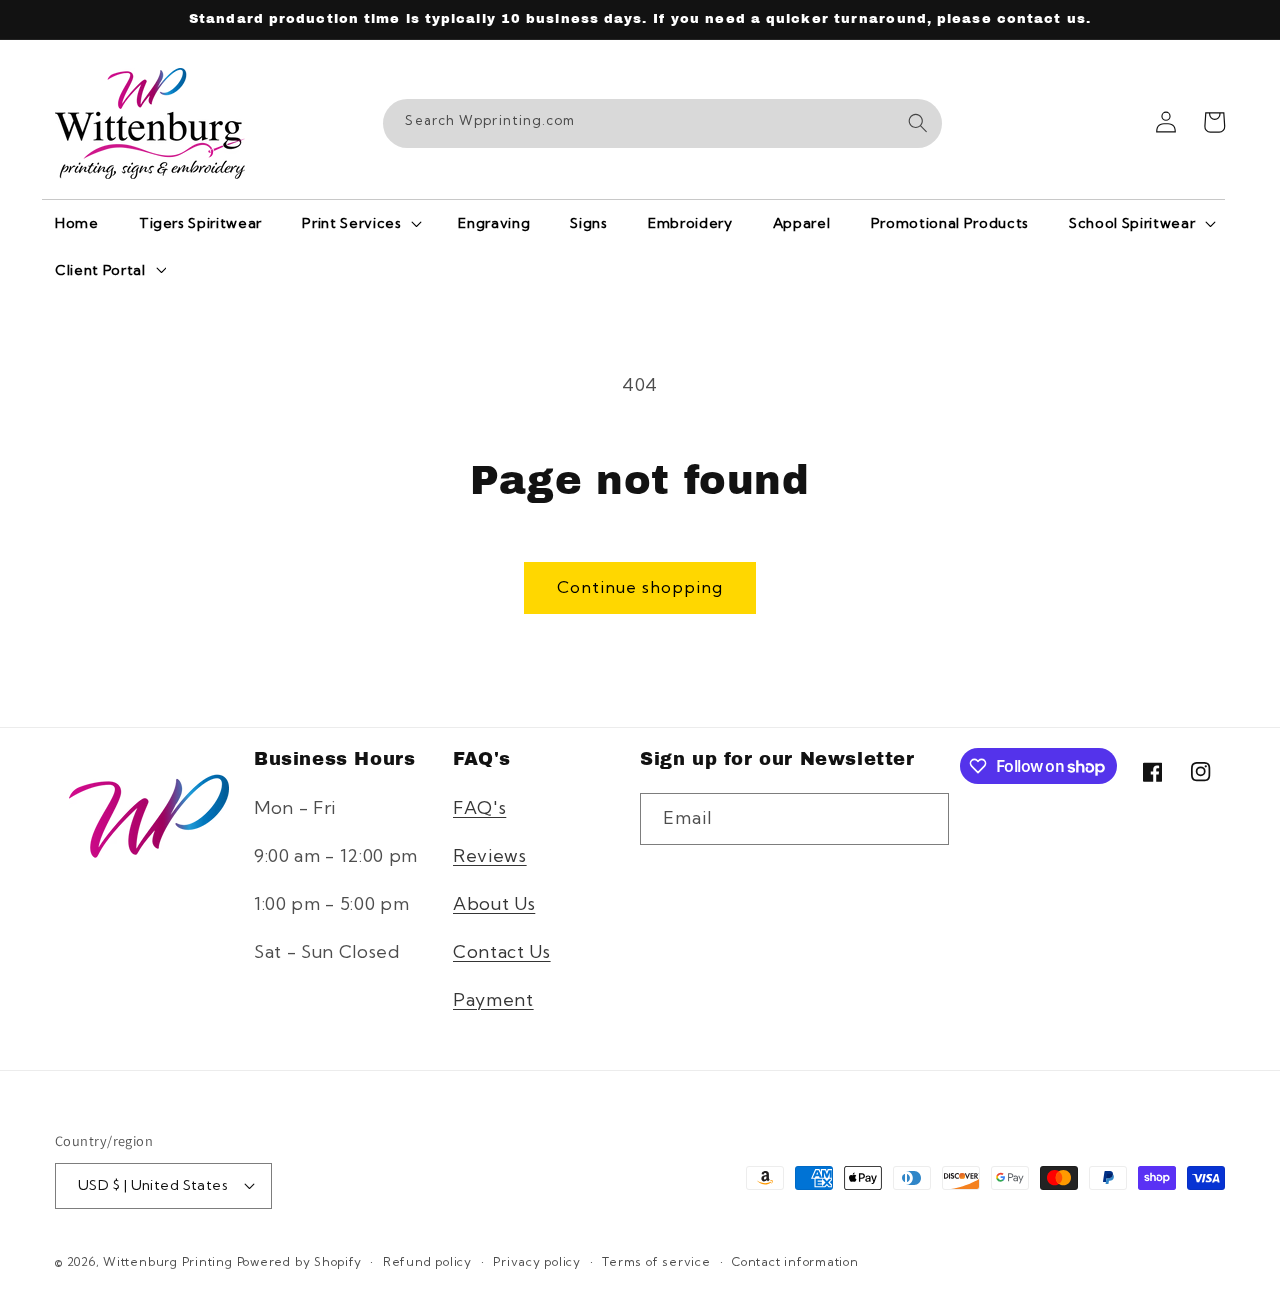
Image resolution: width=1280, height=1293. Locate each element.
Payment (493, 999)
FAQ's (479, 807)
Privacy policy (537, 1261)
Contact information (795, 1261)
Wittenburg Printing (168, 1261)
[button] (360, 223)
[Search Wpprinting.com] (918, 123)
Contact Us (502, 951)
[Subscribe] (923, 819)
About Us (494, 903)
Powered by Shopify (299, 1261)
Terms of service (656, 1261)
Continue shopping (640, 587)
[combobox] (662, 124)
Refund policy (427, 1261)
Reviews (490, 855)
